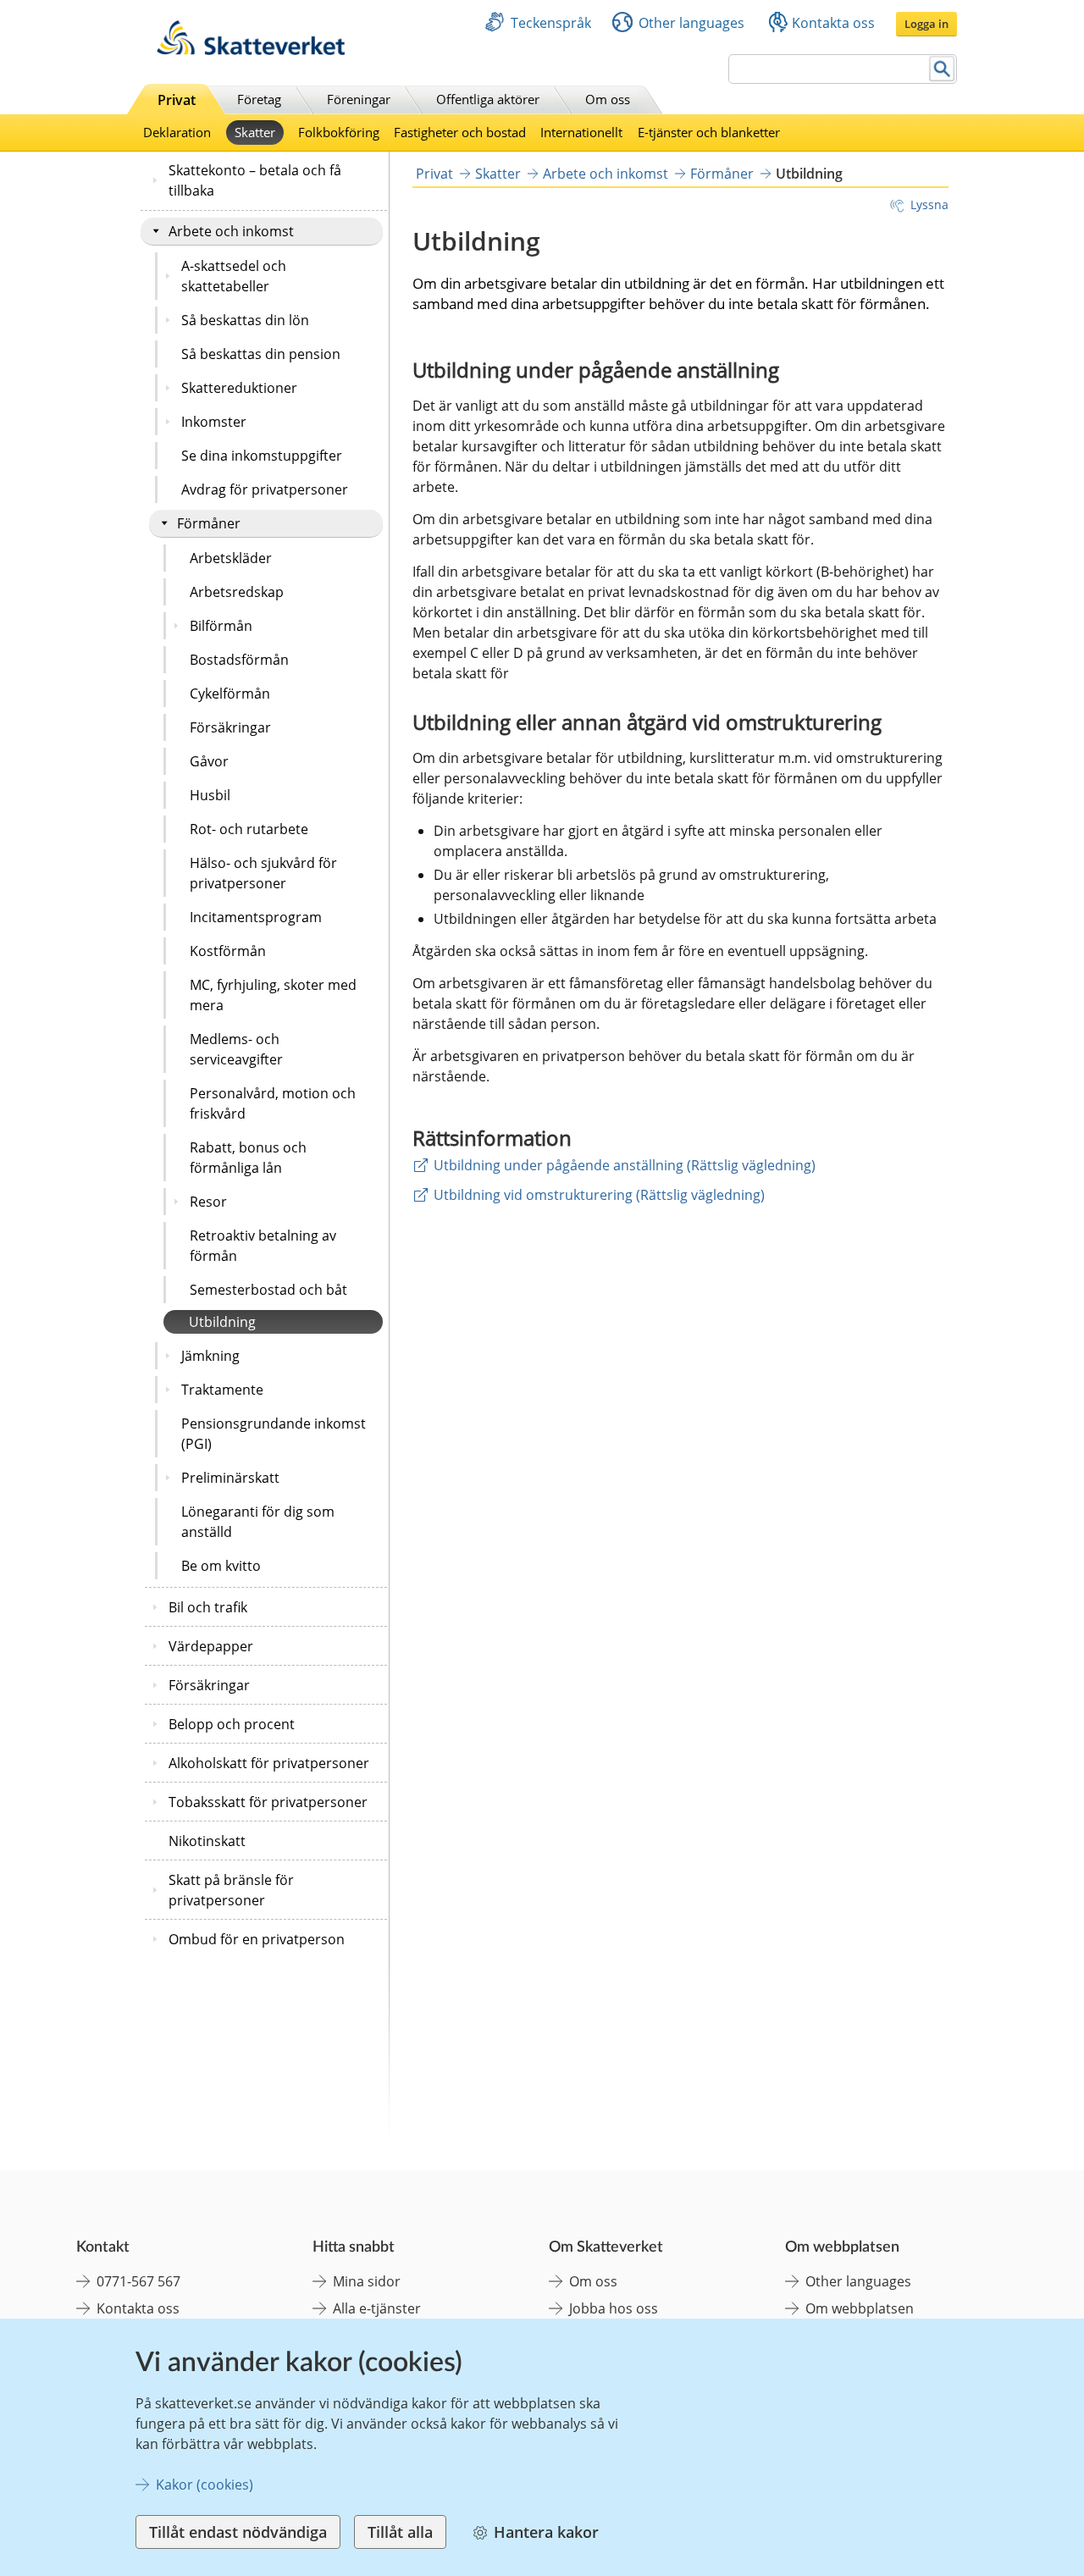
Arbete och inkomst (231, 231)
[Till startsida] (251, 50)
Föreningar (359, 99)
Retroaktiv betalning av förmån (263, 1246)
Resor (208, 1202)
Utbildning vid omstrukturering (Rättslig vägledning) (599, 1195)
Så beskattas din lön (245, 320)
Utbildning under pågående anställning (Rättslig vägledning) (625, 1165)
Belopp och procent (232, 1724)
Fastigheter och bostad (460, 132)
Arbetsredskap (237, 592)
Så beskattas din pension (261, 354)
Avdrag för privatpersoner (265, 489)
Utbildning (222, 1322)
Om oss (608, 99)
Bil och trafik (208, 1607)
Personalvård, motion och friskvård (273, 1103)
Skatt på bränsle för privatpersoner (231, 1890)
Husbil (210, 795)
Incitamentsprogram (256, 917)
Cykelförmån (230, 694)
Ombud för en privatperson (257, 1939)
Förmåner (209, 523)
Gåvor (209, 761)
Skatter (255, 132)
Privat (177, 100)
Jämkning (210, 1356)
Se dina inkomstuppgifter (262, 456)
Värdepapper (211, 1646)
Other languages (691, 23)
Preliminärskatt (230, 1478)
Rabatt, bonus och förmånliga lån (248, 1158)
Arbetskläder (231, 558)
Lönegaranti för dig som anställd (258, 1522)
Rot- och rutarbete (249, 829)
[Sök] (942, 69)
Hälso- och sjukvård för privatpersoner (263, 873)
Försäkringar (230, 727)
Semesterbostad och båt (268, 1290)
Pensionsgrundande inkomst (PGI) (274, 1434)
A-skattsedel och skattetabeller (234, 276)
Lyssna (929, 205)
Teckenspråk (551, 23)
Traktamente (222, 1390)
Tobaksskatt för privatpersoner (268, 1802)
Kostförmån (228, 951)
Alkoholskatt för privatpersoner (269, 1763)
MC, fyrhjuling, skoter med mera (273, 995)
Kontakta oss (833, 23)
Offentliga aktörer (488, 99)
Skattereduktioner (239, 388)
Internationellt (581, 132)
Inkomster (214, 422)
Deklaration (177, 132)
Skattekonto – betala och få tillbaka (255, 180)
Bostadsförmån (239, 660)
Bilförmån (221, 626)
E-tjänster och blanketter (709, 132)
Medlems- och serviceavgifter (236, 1049)
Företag (259, 99)
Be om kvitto (221, 1566)
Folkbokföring (339, 132)
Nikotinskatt (207, 1841)
